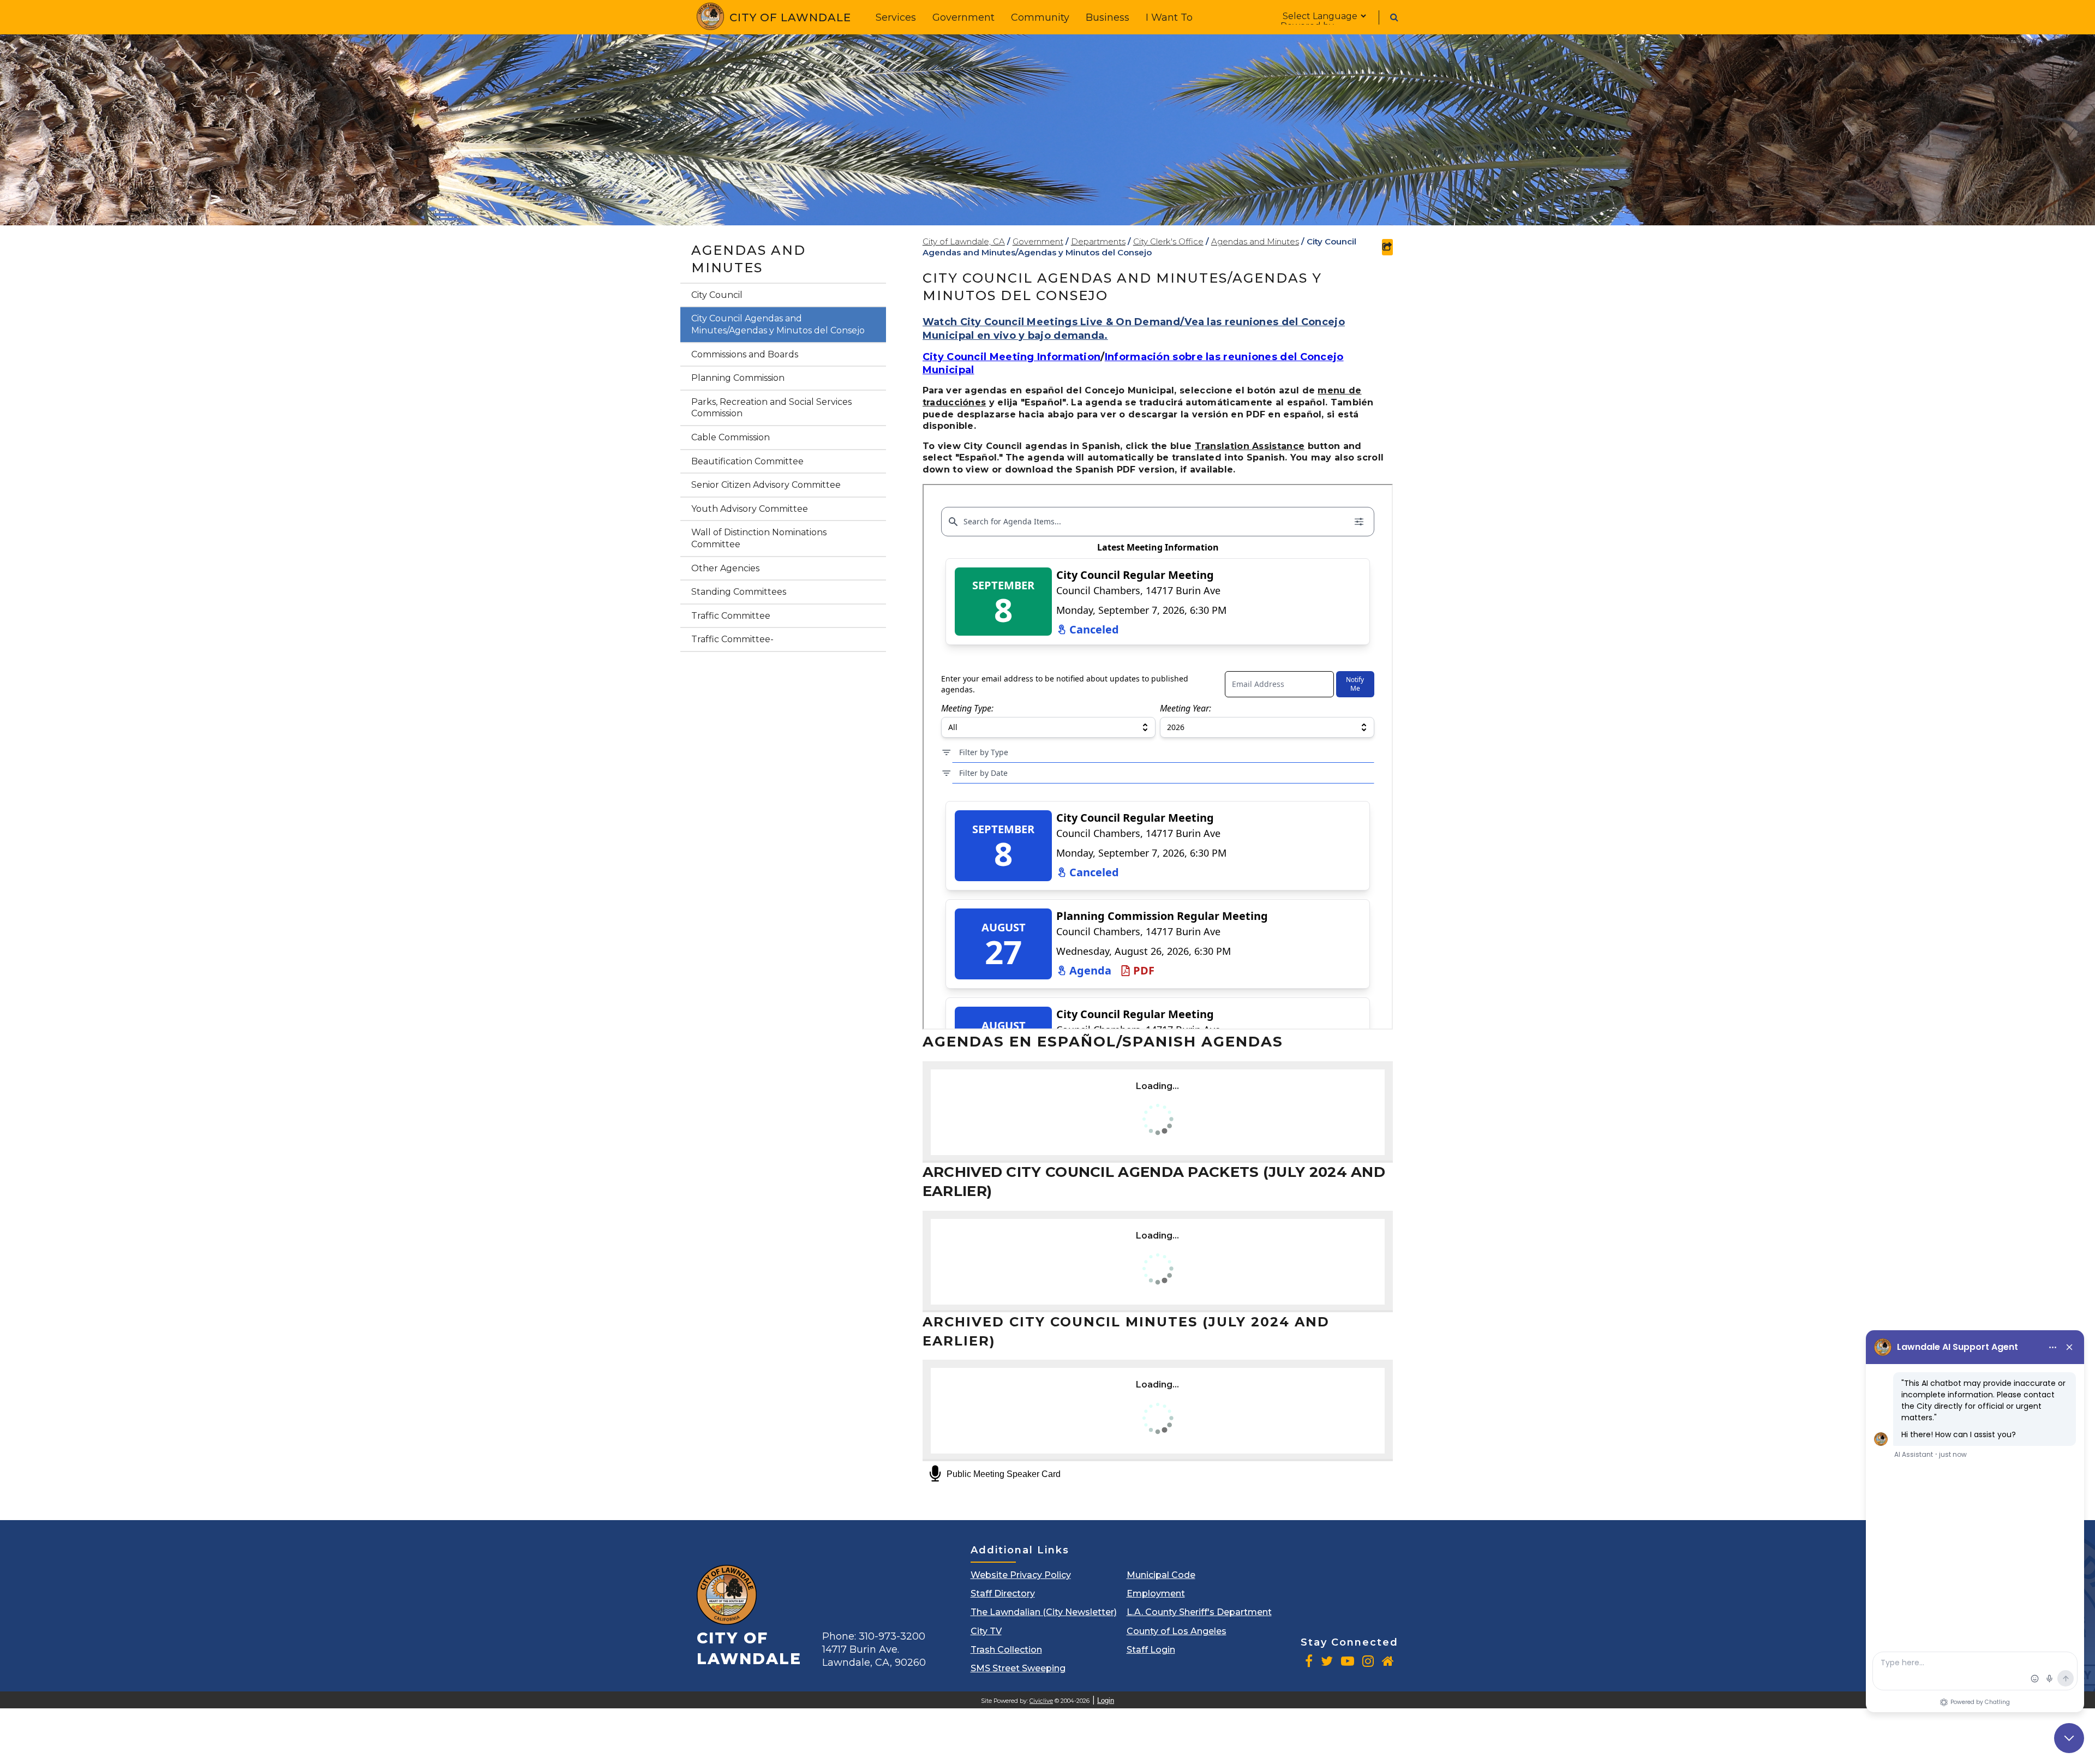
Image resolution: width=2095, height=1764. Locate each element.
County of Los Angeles (1177, 1631)
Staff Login (1151, 1650)
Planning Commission (738, 378)
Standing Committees (739, 592)
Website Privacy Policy (1021, 1575)
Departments (1098, 241)
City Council (717, 295)
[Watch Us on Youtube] (1348, 1661)
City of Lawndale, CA (964, 241)
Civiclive (1041, 1701)
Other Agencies (725, 568)
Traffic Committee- (732, 639)
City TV (986, 1631)
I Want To (1169, 17)
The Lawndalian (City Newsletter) (1044, 1612)
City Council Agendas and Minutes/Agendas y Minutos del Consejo (778, 324)
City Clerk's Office (1168, 241)
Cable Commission (731, 437)
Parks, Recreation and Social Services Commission (771, 408)
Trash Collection (1006, 1650)
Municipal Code (1161, 1575)
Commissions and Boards (745, 354)
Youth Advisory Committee (750, 509)
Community (1040, 17)
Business (1108, 17)
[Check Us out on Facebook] (1309, 1661)
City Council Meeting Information (1012, 357)
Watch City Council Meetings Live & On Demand (1051, 322)
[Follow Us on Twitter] (1327, 1661)
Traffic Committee (731, 616)
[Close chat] (2069, 1738)
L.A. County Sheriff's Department (1199, 1612)
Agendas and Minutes (749, 259)
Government (963, 17)
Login (1106, 1700)
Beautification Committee (747, 461)
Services (896, 17)
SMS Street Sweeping (1018, 1668)
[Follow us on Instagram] (1368, 1661)
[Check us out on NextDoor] (1388, 1661)
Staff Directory (1003, 1593)
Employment (1156, 1593)
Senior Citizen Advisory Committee (766, 485)
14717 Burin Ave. (874, 1656)
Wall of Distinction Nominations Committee (759, 538)
